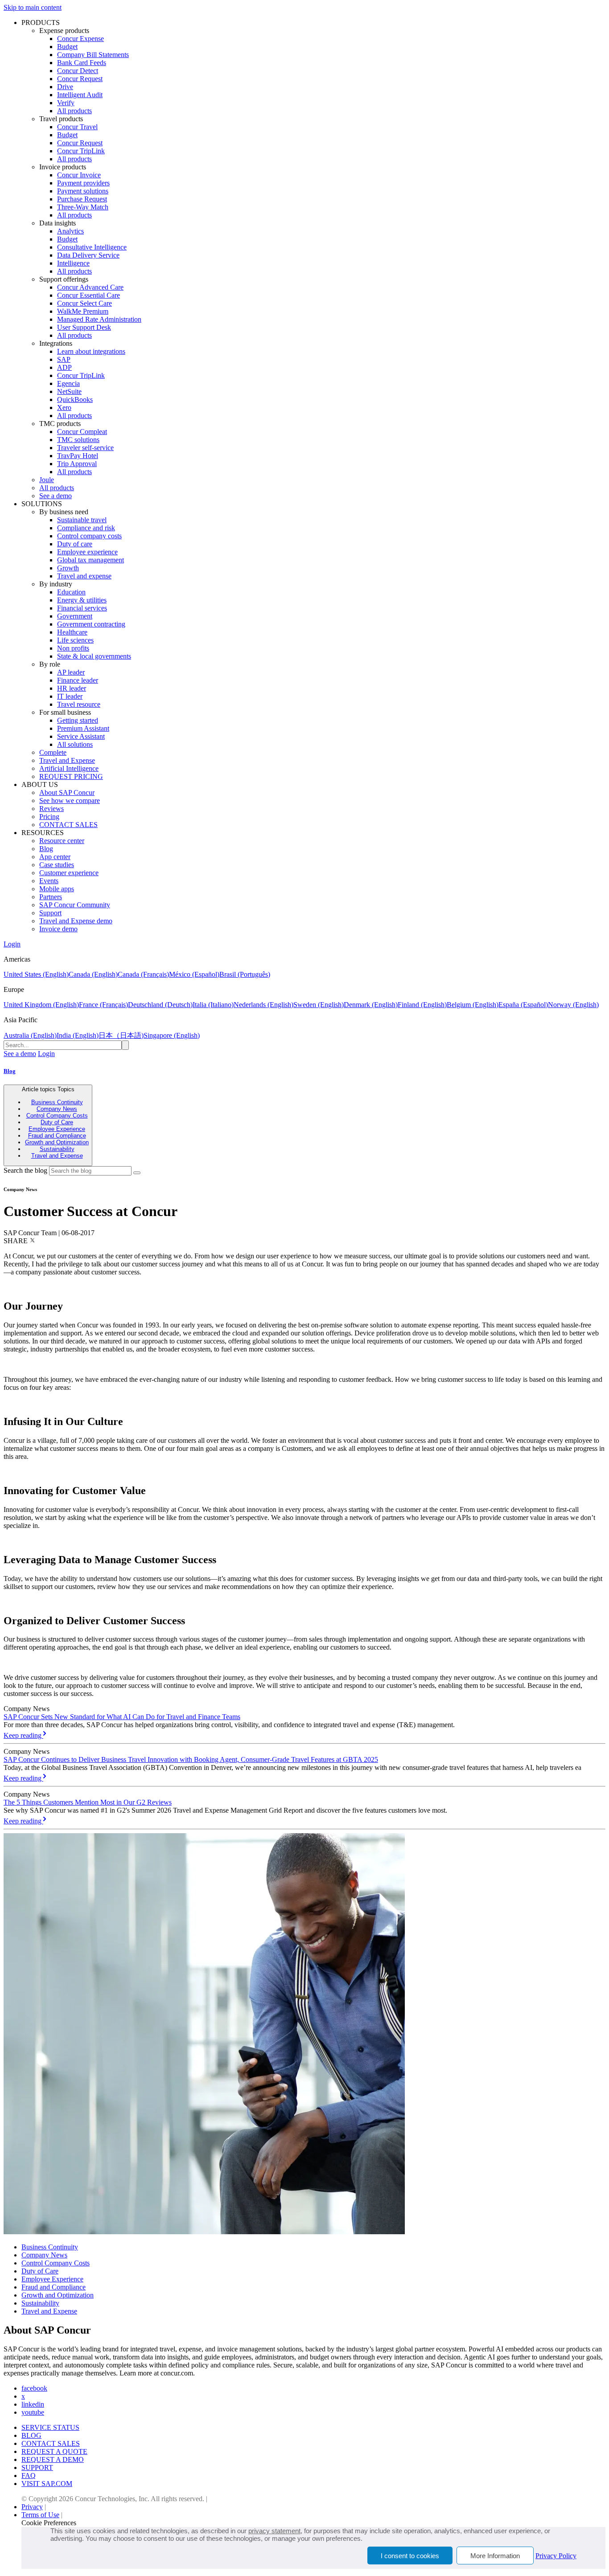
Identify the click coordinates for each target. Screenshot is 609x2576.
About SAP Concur (67, 792)
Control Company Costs (57, 1116)
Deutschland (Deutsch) (160, 1005)
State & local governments (94, 656)
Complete (53, 752)
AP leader (71, 672)
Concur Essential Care (88, 295)
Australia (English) (30, 1035)
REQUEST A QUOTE (54, 2451)
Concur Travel (77, 127)
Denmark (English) (371, 1005)
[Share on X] (32, 1241)
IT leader (70, 696)
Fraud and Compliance (57, 1136)
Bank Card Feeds (82, 63)
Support (50, 913)
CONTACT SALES (68, 825)
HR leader (72, 688)
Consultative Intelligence (92, 247)
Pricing (49, 817)
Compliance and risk (86, 528)
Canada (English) (93, 974)
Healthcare (72, 632)
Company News (57, 1109)
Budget (67, 47)
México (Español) (194, 974)
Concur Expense (80, 39)
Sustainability (57, 1149)
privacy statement (274, 2531)
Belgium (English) (473, 1005)
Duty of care (75, 544)
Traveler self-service (85, 448)
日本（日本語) (121, 1035)
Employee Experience (57, 1129)
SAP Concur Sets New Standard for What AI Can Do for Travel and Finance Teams (122, 1717)
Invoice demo (58, 929)
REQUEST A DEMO (53, 2459)
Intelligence (73, 263)
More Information (495, 2556)
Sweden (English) (319, 1005)
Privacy (32, 2507)
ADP (64, 367)
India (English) (78, 1035)
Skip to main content (33, 7)
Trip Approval (77, 464)
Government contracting (91, 624)
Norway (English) (573, 1005)
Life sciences (75, 640)
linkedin (33, 2404)
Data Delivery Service (88, 255)
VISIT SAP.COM (47, 2484)
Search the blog (25, 1170)
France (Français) (103, 1005)
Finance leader (78, 680)
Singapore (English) (172, 1035)
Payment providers (83, 183)
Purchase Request (82, 199)
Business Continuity (57, 1102)
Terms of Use (40, 2515)
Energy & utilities (82, 600)
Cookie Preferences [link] (49, 2523)
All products (74, 111)
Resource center (62, 841)
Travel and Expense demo (76, 921)
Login (12, 944)
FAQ (29, 2476)
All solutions (75, 744)
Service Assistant (81, 736)
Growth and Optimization (57, 1142)
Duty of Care (57, 1122)
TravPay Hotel (78, 456)
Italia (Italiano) (213, 1005)
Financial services (82, 608)
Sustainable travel (82, 520)
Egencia (68, 383)
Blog (46, 849)
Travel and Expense (67, 760)
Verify (66, 103)
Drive (65, 87)
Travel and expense (84, 576)
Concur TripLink (81, 151)
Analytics (70, 231)
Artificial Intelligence (69, 768)
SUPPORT (37, 2467)
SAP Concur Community (75, 905)
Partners (51, 897)
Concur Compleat (82, 432)
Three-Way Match (83, 207)
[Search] (137, 1173)
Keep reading (23, 1735)
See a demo (56, 496)
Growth (68, 568)
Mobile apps (57, 889)
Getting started (78, 720)
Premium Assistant (83, 728)
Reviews (51, 809)
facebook (34, 2388)
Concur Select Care (84, 303)
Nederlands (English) (263, 1005)
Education (71, 592)
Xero (64, 407)
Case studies (57, 865)
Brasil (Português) (245, 974)
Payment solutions (83, 191)
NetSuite (69, 391)
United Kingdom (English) (41, 1005)
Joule (47, 480)
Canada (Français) (143, 974)
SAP (64, 359)
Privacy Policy (556, 2556)
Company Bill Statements (93, 55)
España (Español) (523, 1005)
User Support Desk (84, 327)
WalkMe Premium (83, 311)
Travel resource (79, 704)
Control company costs (89, 536)
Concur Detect (78, 71)
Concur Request (80, 79)
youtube (33, 2412)
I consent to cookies (410, 2556)
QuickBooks (75, 399)
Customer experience (69, 873)
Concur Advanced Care (90, 287)
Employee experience (87, 552)
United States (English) (36, 974)
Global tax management (91, 560)
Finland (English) (422, 1005)
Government (75, 616)
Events (49, 881)
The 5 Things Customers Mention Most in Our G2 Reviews (88, 1802)
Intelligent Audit (80, 95)
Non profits (73, 648)
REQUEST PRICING (71, 776)
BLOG (31, 2435)
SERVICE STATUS (50, 2427)
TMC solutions (78, 440)
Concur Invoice (79, 175)
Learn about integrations (91, 351)
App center (55, 857)
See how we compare (70, 801)
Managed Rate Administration (99, 319)
